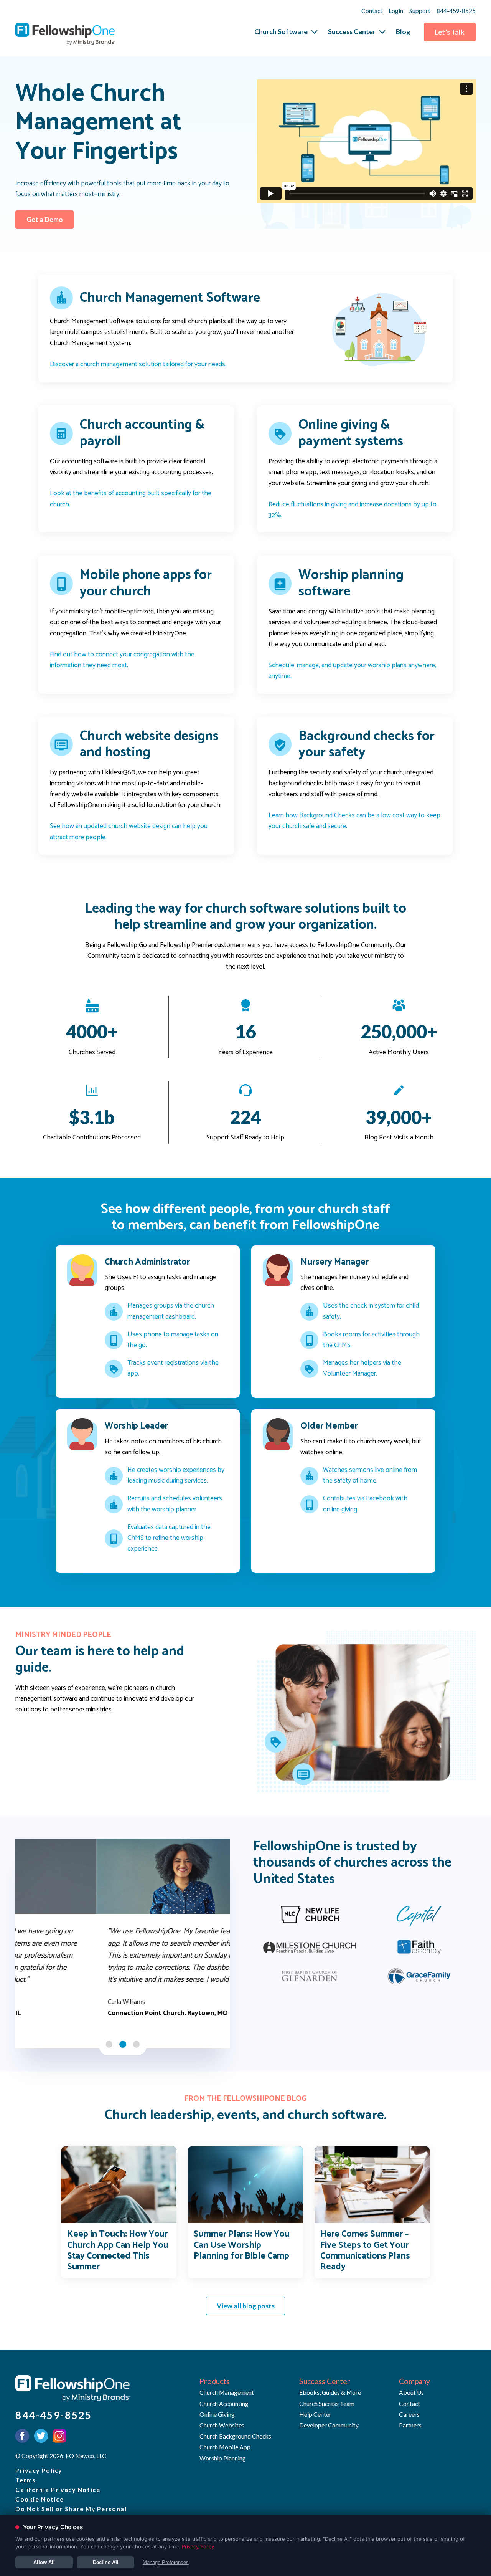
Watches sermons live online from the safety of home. (370, 1476)
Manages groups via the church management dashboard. (171, 1311)
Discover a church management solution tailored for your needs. (138, 365)
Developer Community (329, 2425)
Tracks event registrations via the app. (173, 1369)
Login (396, 11)
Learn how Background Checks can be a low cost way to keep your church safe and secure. (354, 821)
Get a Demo (45, 219)
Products (215, 2381)
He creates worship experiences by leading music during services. (176, 1476)
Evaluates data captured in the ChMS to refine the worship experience (169, 1538)
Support (420, 11)
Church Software (281, 32)
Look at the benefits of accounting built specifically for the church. (131, 499)
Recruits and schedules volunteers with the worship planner (175, 1504)
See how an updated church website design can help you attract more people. (129, 832)
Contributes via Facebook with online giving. (365, 1504)
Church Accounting (224, 2403)
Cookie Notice (40, 2499)
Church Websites (222, 2425)
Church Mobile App (225, 2447)
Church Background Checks (235, 2436)
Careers (409, 2414)
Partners (410, 2425)
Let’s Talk (450, 32)
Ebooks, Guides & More (330, 2392)
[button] (109, 2044)
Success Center (352, 32)
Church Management (227, 2392)
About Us (411, 2392)
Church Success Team (327, 2403)
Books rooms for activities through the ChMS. (371, 1340)
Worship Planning (223, 2458)
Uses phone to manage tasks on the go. (173, 1340)
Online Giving (217, 2414)
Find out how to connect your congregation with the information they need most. (122, 660)
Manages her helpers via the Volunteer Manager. (362, 1369)
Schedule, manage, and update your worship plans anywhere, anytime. (352, 671)
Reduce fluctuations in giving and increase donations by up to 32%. (353, 510)
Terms (26, 2480)
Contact (372, 11)
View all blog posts (246, 2306)
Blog (403, 32)
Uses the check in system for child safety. (371, 1311)
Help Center (315, 2414)
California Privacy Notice (58, 2489)
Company (414, 2381)
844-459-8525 (456, 11)
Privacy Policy (39, 2470)
